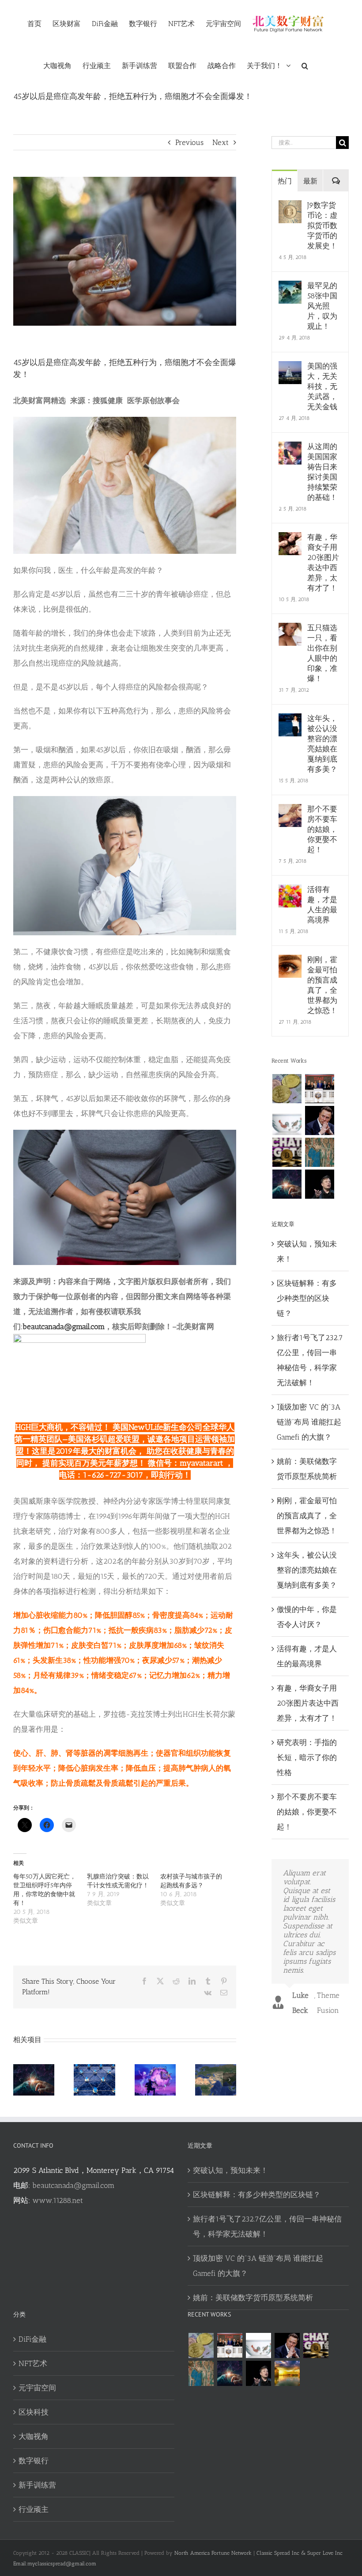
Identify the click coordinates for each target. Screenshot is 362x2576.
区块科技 (34, 2412)
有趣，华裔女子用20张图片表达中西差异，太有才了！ (323, 562)
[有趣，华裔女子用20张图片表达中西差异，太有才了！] (290, 540)
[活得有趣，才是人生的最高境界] (290, 892)
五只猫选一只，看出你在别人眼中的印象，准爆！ (322, 653)
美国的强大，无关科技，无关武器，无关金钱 (322, 386)
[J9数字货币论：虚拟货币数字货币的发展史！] (290, 208)
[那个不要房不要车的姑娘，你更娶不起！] (290, 812)
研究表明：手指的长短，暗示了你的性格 (307, 1757)
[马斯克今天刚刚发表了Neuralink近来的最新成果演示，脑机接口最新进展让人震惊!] (319, 1120)
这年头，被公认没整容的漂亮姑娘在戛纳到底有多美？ (322, 744)
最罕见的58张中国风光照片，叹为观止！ (322, 306)
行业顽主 (34, 2509)
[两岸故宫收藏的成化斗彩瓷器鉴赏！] (287, 1120)
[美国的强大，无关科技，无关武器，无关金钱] (290, 369)
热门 (285, 181)
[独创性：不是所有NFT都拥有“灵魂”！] (287, 2373)
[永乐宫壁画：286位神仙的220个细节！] (319, 1152)
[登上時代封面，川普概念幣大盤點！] (319, 1089)
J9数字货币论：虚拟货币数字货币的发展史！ (322, 225)
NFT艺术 (33, 2363)
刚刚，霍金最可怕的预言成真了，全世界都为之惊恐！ (322, 985)
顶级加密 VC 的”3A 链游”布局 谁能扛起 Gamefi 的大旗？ (309, 1422)
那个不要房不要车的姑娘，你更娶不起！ (322, 829)
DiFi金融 (32, 2339)
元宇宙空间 (37, 2388)
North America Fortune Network (213, 2553)
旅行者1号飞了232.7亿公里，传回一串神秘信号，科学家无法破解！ (267, 2226)
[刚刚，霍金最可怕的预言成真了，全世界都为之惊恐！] (290, 962)
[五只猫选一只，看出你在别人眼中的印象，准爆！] (290, 630)
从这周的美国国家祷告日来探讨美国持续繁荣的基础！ (322, 472)
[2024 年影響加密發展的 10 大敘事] (287, 1089)
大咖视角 (34, 2436)
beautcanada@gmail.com (64, 1326)
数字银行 (34, 2461)
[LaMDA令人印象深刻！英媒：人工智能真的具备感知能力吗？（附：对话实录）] (287, 1184)
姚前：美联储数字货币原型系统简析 (253, 2298)
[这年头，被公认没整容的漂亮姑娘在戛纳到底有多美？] (290, 721)
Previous (189, 142)
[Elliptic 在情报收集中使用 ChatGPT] (287, 1152)
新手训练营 (37, 2485)
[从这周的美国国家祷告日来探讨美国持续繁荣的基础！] (290, 449)
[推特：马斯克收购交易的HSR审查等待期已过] (319, 1184)
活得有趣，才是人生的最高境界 (322, 905)
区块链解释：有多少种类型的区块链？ (307, 1298)
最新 (310, 181)
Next (221, 142)
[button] (305, 65)
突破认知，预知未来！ (230, 2170)
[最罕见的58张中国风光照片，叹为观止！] (290, 288)
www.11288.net (58, 2200)
